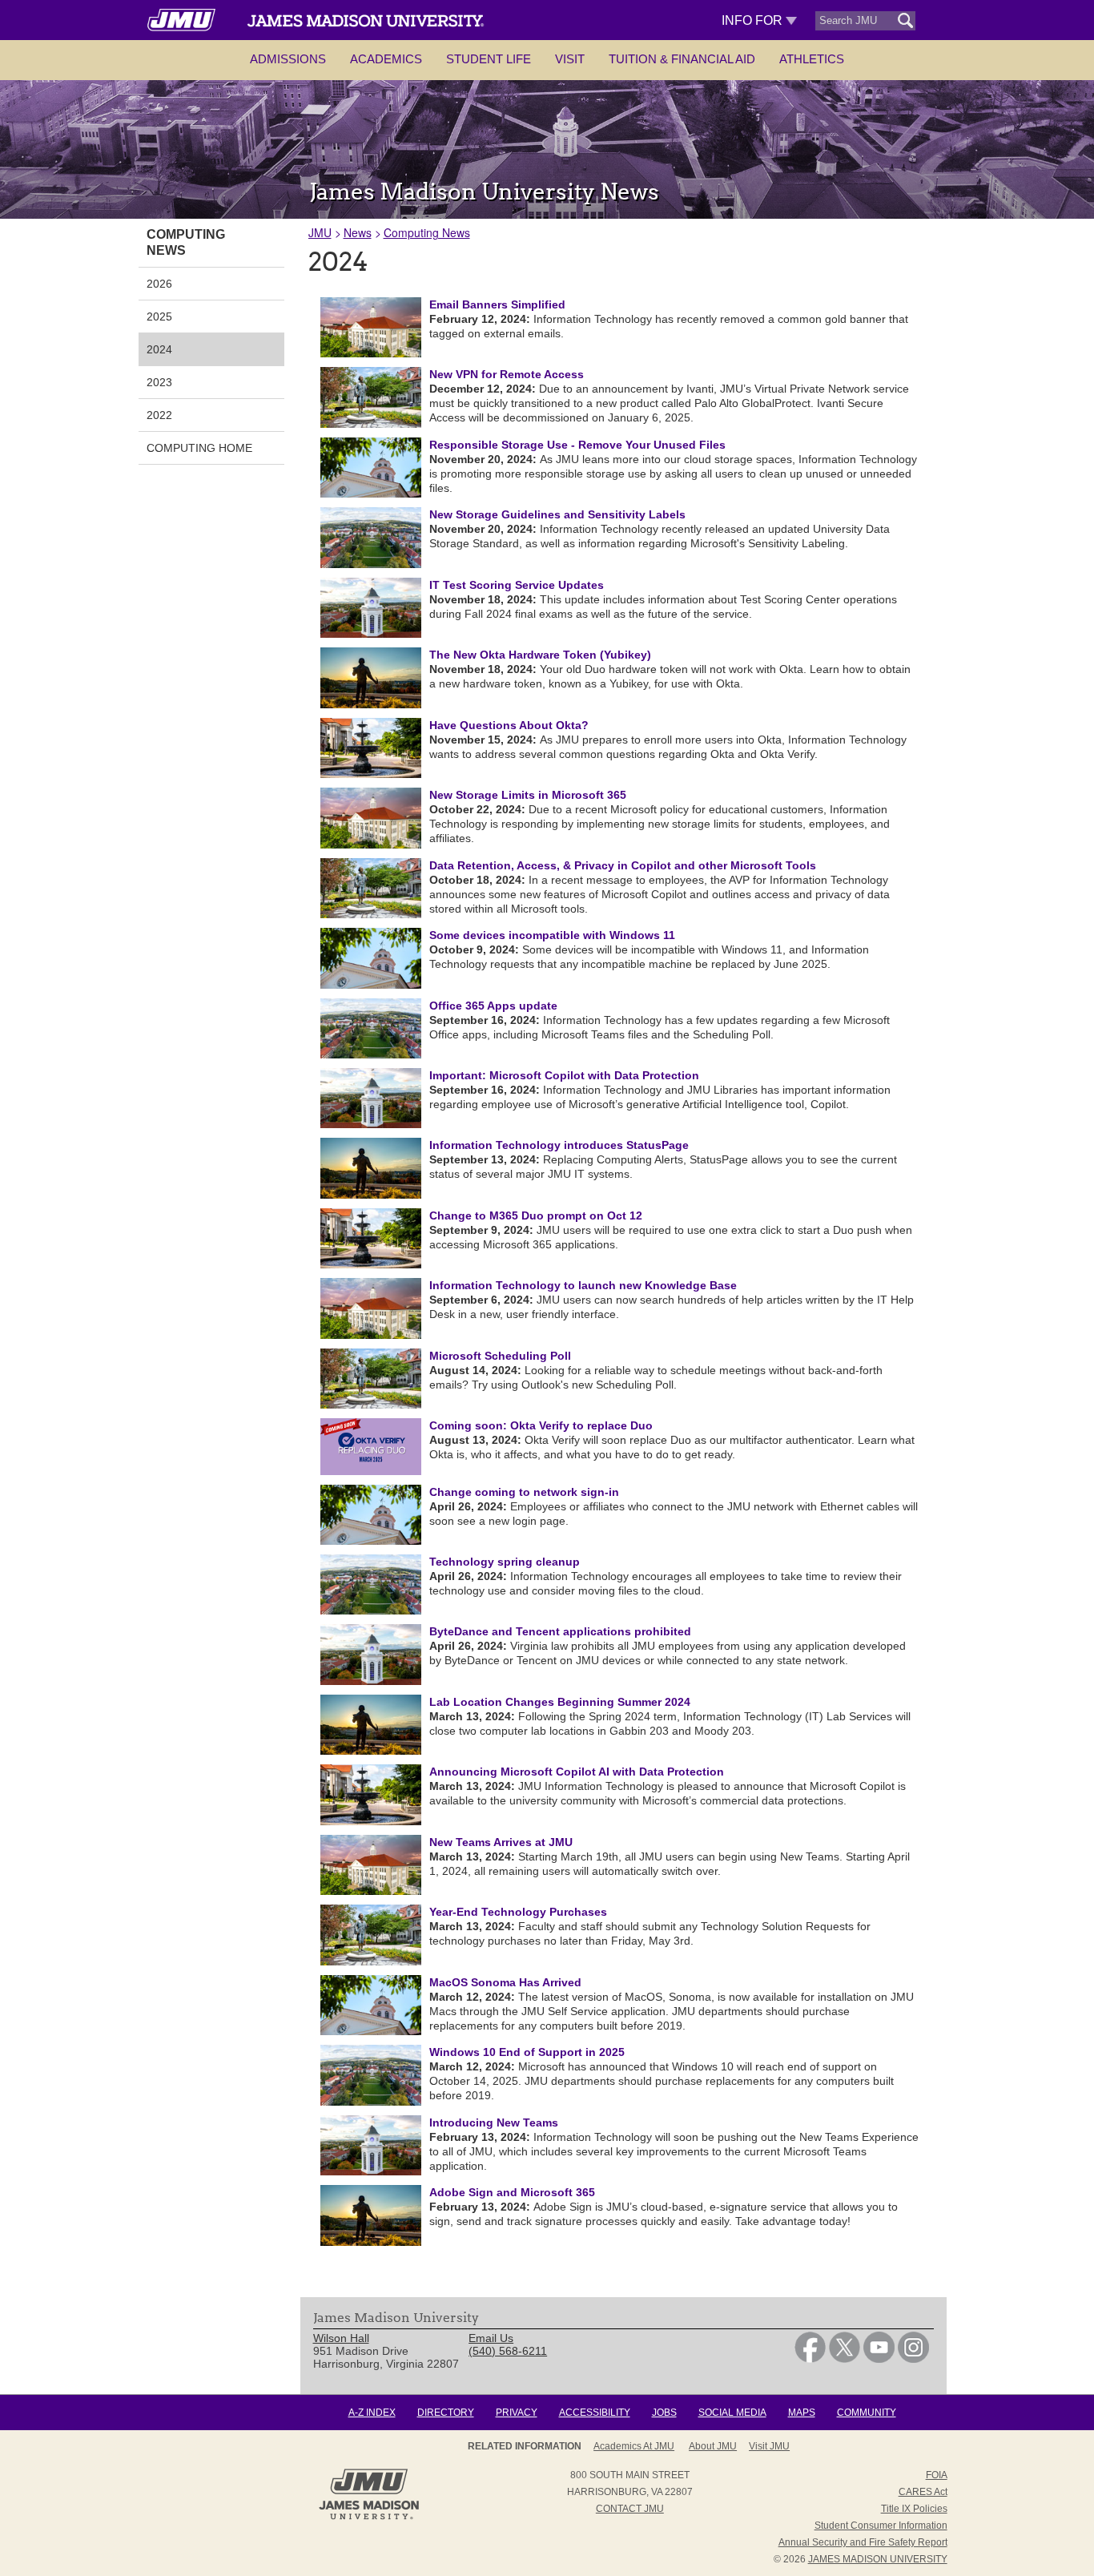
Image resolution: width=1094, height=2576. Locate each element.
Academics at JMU (634, 2446)
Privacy (517, 2413)
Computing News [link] (186, 242)
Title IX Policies (914, 2509)
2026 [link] (159, 284)
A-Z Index (372, 2413)
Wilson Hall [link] (341, 2338)
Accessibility (595, 2413)
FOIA (937, 2475)
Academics (386, 59)
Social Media (732, 2413)
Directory (446, 2413)
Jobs (664, 2413)
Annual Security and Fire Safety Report (863, 2542)
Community (867, 2413)
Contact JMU (630, 2509)
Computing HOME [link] (199, 448)
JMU (320, 232)
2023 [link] (159, 382)
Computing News (427, 232)
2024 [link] (159, 349)
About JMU (713, 2446)
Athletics (812, 59)
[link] (810, 2359)
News (358, 232)
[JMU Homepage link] (369, 2518)
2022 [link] (159, 415)
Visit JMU (769, 2446)
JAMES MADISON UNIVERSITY (878, 2559)
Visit (570, 59)
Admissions (288, 59)
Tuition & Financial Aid (682, 59)
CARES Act (923, 2492)
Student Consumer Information (881, 2526)
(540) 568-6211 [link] (508, 2351)
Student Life (489, 59)
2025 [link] (159, 316)
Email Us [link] (491, 2338)
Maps (802, 2413)
